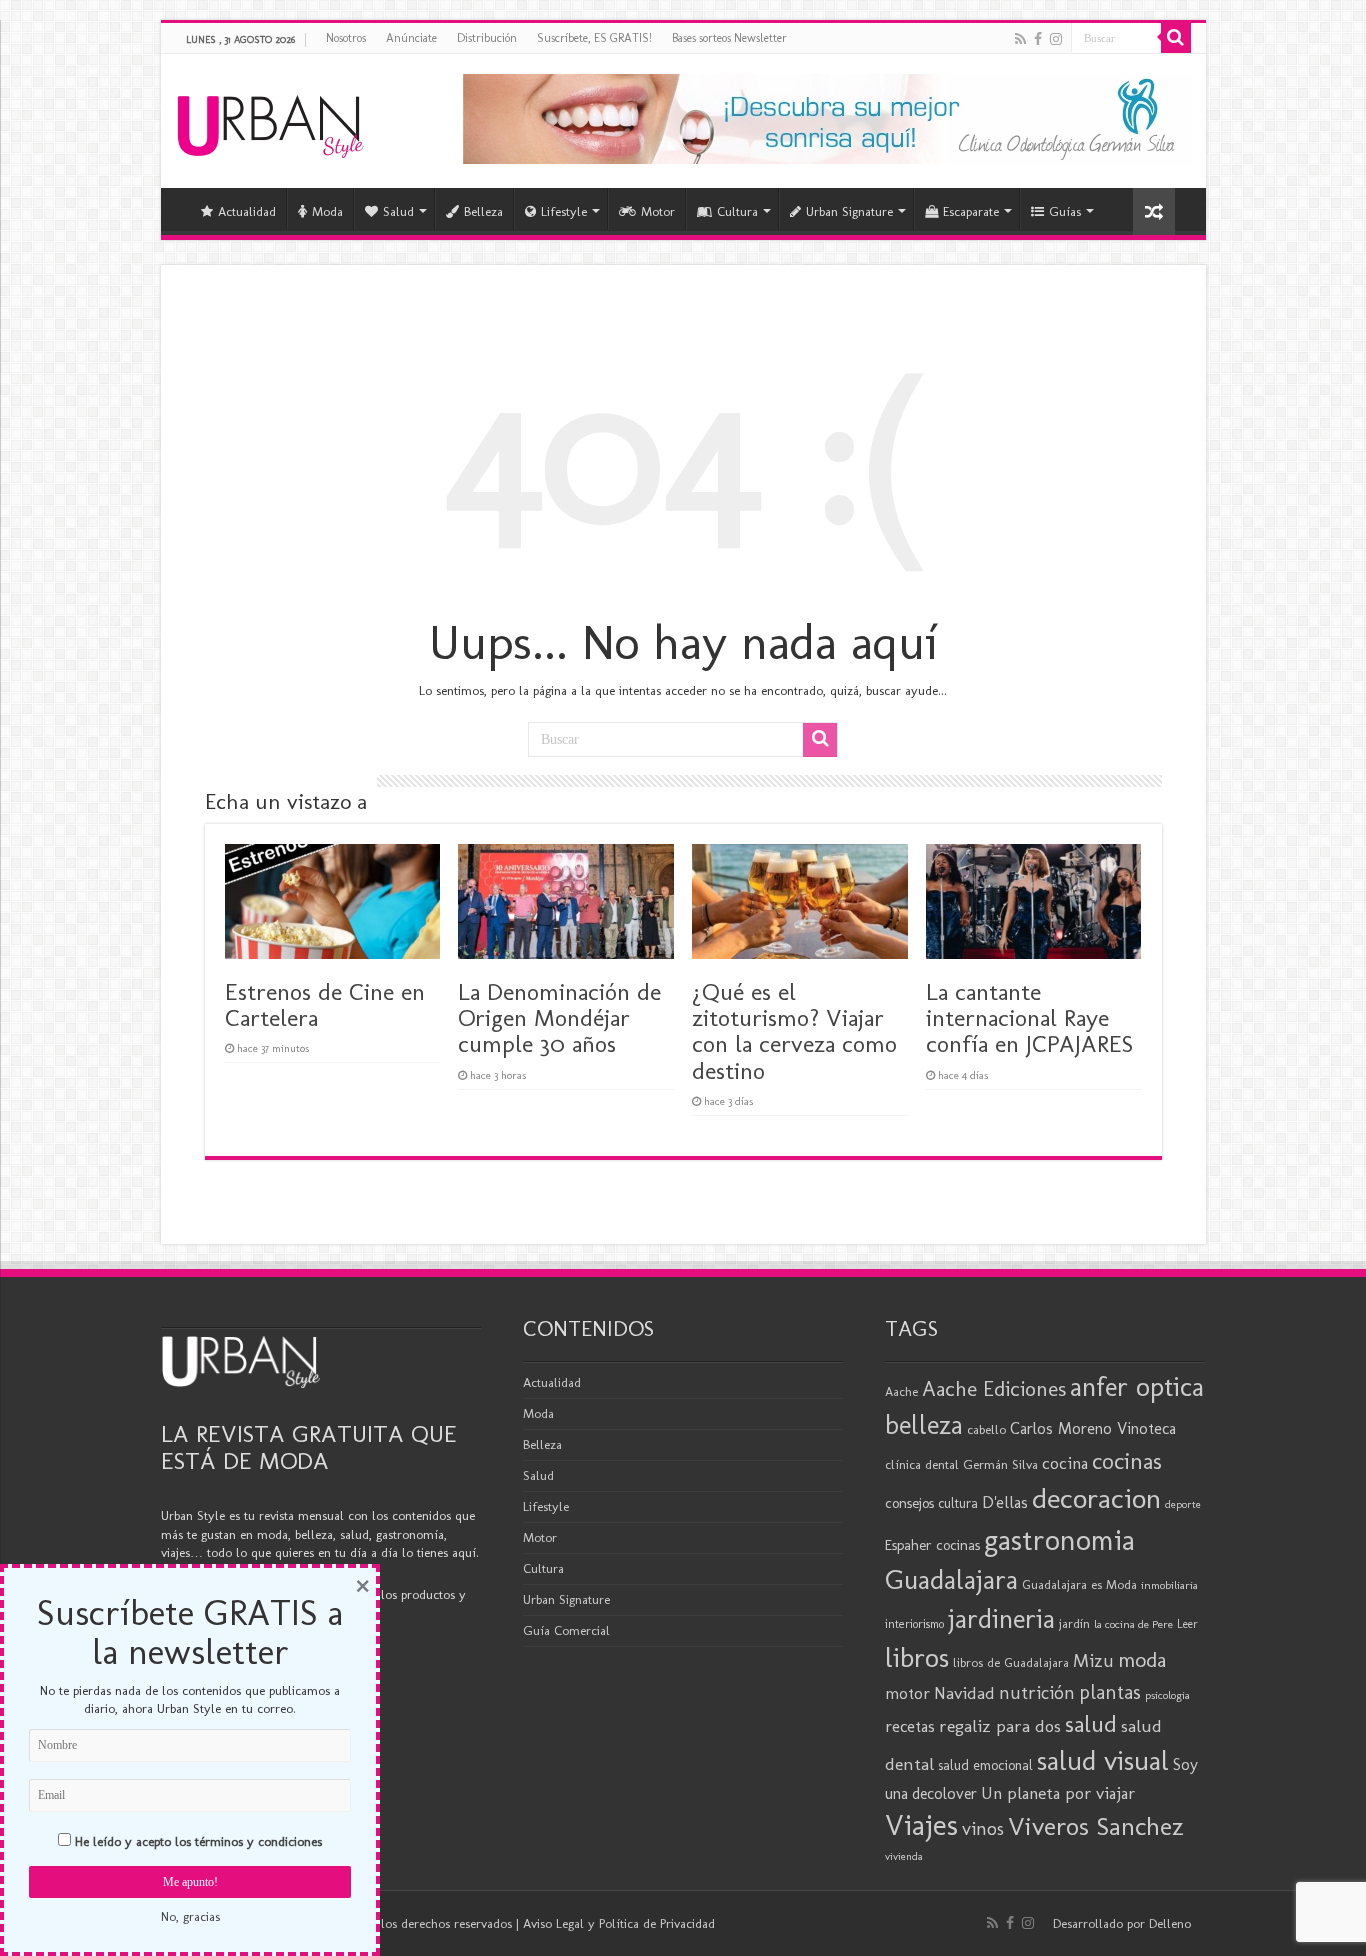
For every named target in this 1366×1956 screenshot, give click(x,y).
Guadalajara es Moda (1079, 1584)
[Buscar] (1176, 38)
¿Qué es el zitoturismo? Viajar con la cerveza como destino (794, 1031)
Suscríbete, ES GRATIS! (594, 38)
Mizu (1093, 1661)
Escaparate (971, 211)
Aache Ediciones (994, 1388)
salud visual (1103, 1760)
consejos (909, 1503)
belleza (924, 1425)
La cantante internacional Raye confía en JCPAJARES (1029, 1018)
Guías (1065, 211)
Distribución (487, 38)
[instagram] (1056, 39)
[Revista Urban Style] (270, 121)
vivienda (904, 1856)
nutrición (1037, 1693)
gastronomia (1059, 1539)
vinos (983, 1828)
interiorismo (914, 1623)
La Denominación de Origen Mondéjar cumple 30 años (559, 1018)
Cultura (737, 211)
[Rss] (1020, 39)
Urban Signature (849, 211)
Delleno (1170, 1923)
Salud (398, 211)
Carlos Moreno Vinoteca (1093, 1428)
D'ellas (1005, 1502)
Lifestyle (564, 211)
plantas (1110, 1692)
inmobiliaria (1169, 1585)
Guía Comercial (566, 1630)
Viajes (921, 1825)
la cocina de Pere (1133, 1624)
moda (1142, 1660)
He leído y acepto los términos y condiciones (198, 1841)
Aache (901, 1391)
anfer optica (1137, 1386)
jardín (1074, 1623)
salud (1091, 1723)
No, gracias (190, 1916)
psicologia (1167, 1695)
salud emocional (985, 1765)
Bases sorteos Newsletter (729, 38)
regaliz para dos (1000, 1726)
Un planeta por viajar (1058, 1793)
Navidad (964, 1693)
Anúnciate (411, 38)
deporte (1183, 1504)
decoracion (1096, 1498)
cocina (1065, 1463)
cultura (958, 1503)
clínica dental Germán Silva (961, 1464)
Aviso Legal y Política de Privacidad (619, 1923)
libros (917, 1657)
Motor (658, 211)
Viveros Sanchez (1096, 1826)
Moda (327, 211)
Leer (1187, 1624)
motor (907, 1693)
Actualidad (247, 211)
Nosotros (346, 38)
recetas (910, 1726)
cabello (986, 1429)
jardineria (1001, 1619)
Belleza (483, 211)
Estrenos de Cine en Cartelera (325, 1004)
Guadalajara (951, 1579)
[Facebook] (1038, 39)
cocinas (1127, 1461)
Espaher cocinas (932, 1545)
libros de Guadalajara (1011, 1662)
